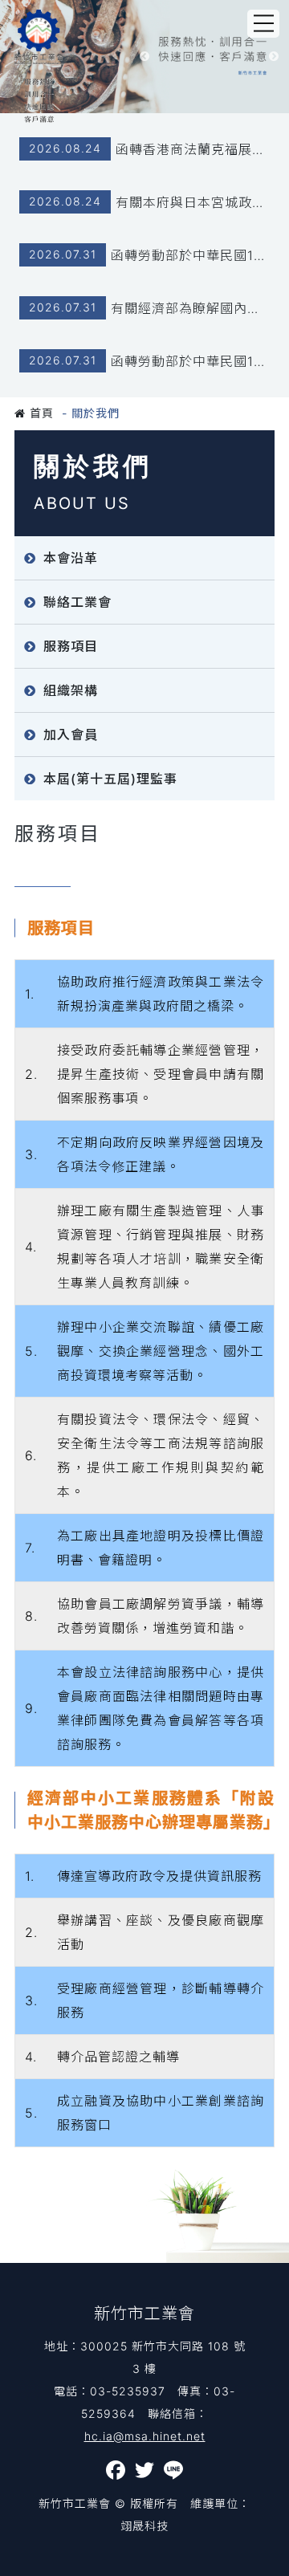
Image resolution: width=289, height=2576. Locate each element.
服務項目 (71, 646)
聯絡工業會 (77, 602)
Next (274, 57)
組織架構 (71, 690)
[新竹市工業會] (39, 66)
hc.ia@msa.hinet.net (145, 2436)
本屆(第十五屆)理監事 (110, 779)
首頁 (40, 413)
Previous (144, 57)
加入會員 (71, 735)
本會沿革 (71, 558)
